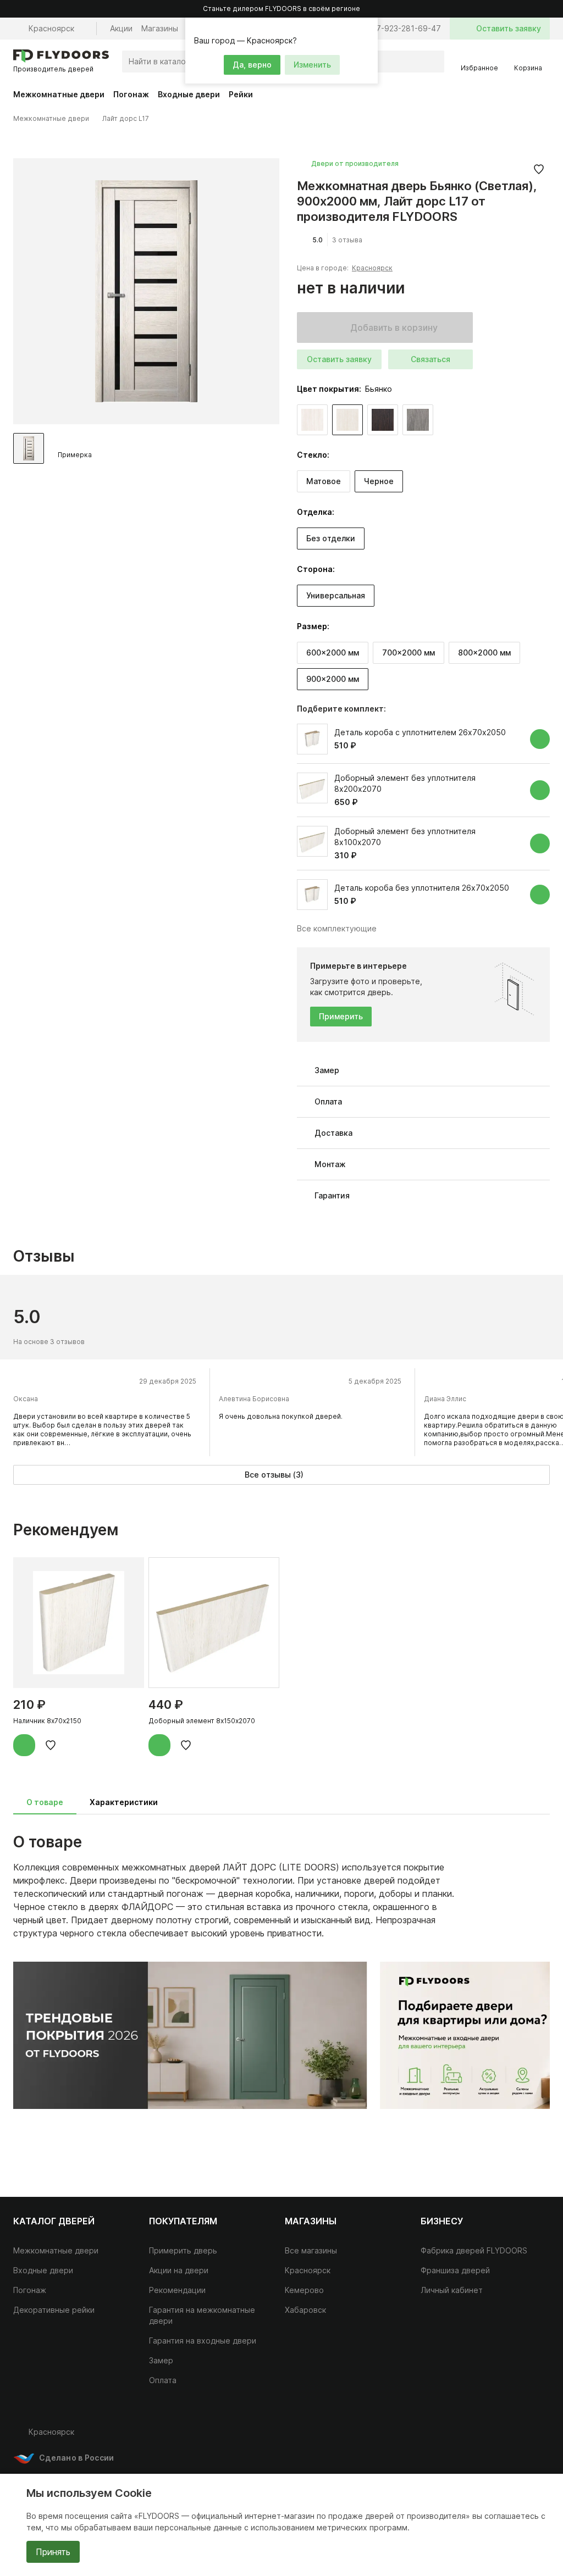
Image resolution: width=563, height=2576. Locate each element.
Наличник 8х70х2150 (47, 1721)
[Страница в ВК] (495, 2436)
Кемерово (304, 2290)
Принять (53, 2552)
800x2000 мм (484, 653)
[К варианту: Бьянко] (347, 420)
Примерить (341, 1016)
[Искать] (433, 62)
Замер (161, 2360)
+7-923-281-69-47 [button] (406, 28)
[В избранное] (539, 169)
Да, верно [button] (252, 65)
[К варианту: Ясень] (312, 420)
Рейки (241, 94)
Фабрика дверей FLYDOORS (474, 2250)
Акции (121, 28)
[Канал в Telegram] (517, 2436)
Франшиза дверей (455, 2270)
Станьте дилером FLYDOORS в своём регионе (281, 9)
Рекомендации (177, 2290)
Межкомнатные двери (59, 94)
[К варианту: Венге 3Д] (383, 420)
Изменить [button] (312, 65)
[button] (368, 27)
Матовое (324, 481)
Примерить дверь (183, 2250)
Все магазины (311, 2250)
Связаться (430, 359)
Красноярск (372, 268)
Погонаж (131, 94)
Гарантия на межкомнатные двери (202, 2315)
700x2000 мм (409, 653)
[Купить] (540, 739)
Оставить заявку (339, 359)
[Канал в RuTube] (473, 2436)
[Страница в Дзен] (539, 2436)
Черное (379, 481)
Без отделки (331, 538)
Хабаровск (305, 2310)
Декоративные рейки (54, 2310)
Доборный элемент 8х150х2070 (202, 1721)
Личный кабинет (452, 2290)
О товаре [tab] (45, 1802)
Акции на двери (179, 2270)
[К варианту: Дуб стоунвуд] (418, 420)
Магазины (160, 28)
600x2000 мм (333, 653)
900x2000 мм (333, 679)
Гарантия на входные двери (203, 2341)
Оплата (163, 2380)
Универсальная (336, 595)
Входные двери (189, 94)
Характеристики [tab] (124, 1802)
